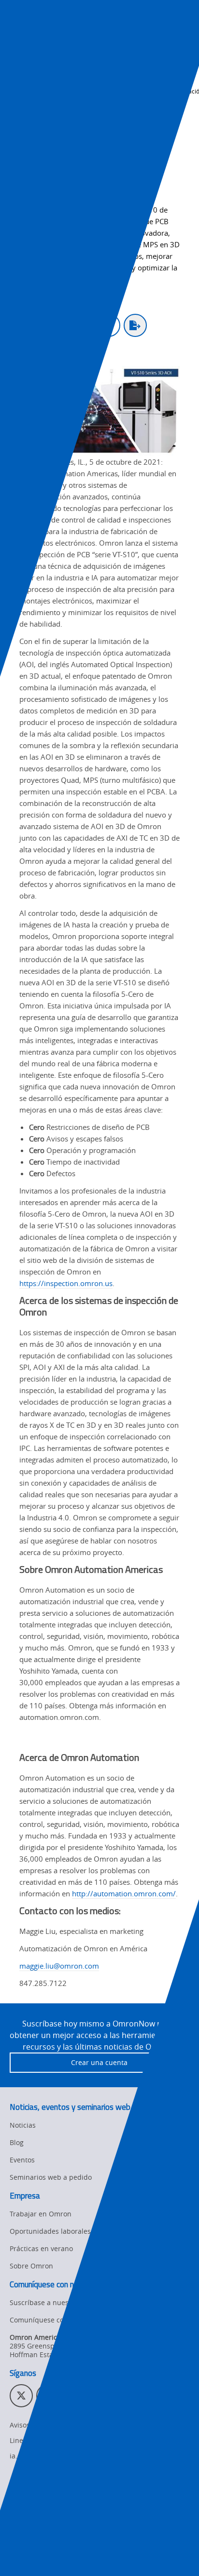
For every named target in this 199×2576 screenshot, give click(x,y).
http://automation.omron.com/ (124, 1893)
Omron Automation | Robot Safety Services (84, 2524)
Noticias (51, 80)
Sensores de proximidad (54, 2489)
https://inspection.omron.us (66, 1283)
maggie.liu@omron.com (59, 1966)
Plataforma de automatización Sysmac (76, 2506)
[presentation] (17, 35)
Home (18, 80)
